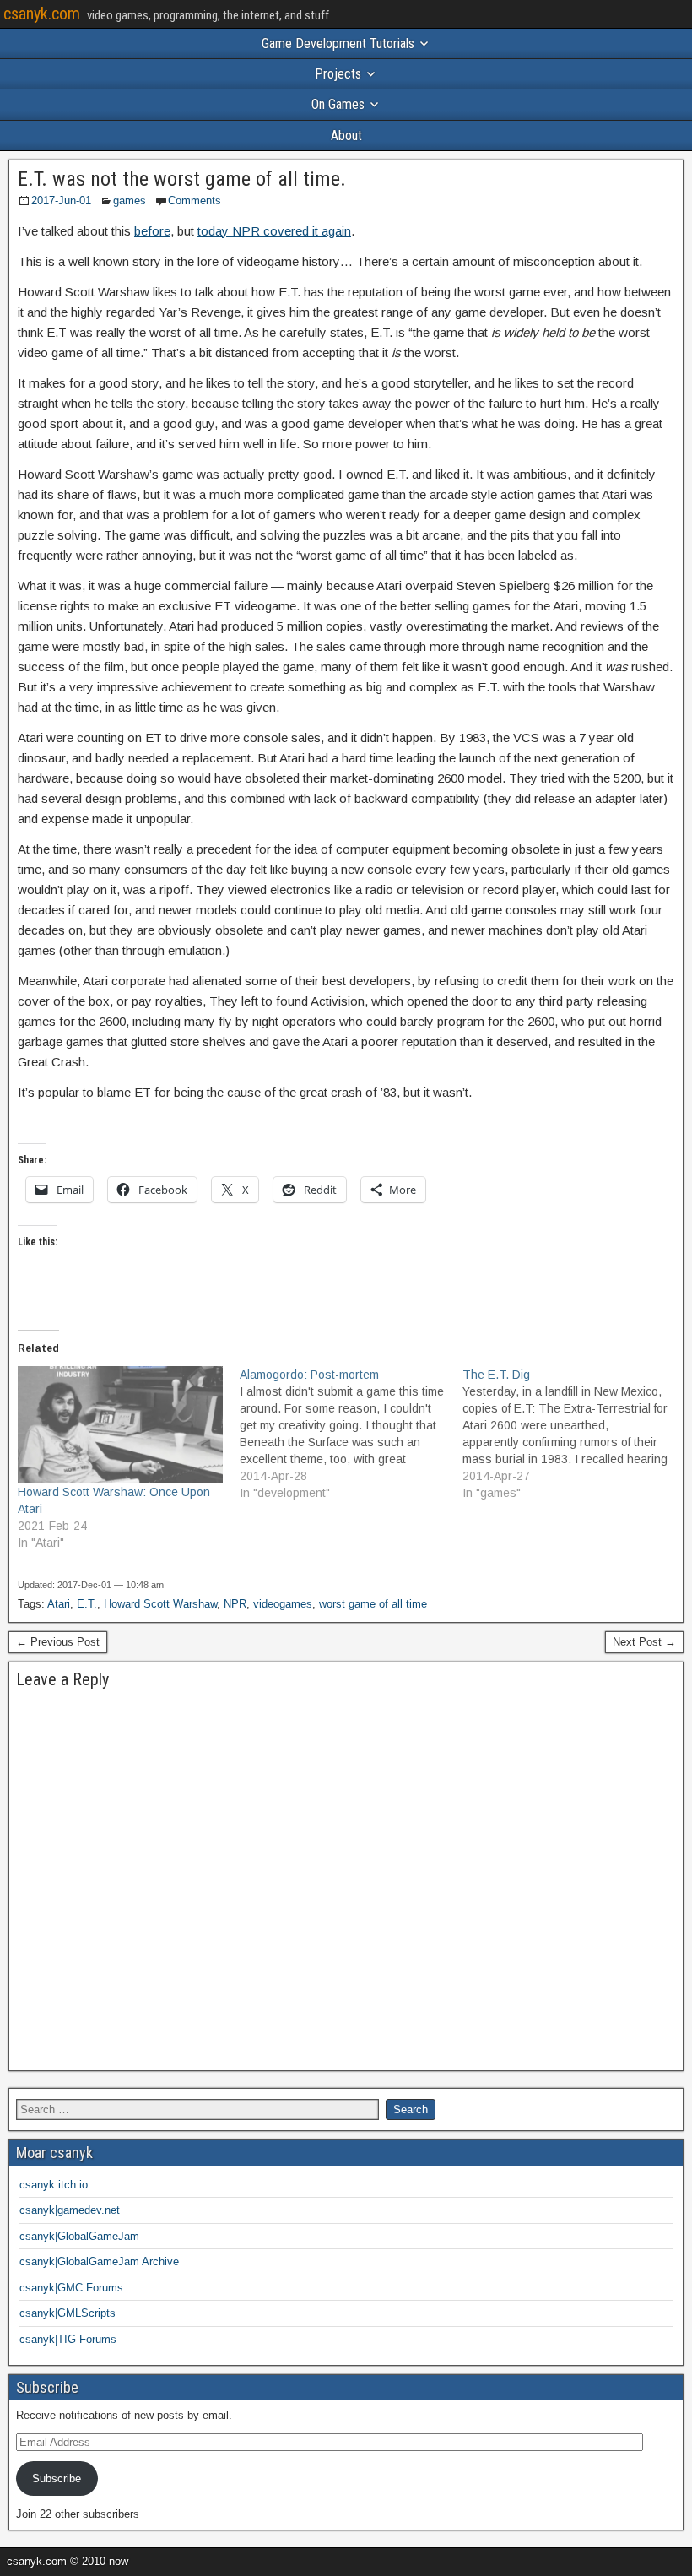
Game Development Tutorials (338, 43)
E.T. (87, 1604)
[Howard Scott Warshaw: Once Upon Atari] (120, 1425)
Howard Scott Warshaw (160, 1604)
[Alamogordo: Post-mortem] (351, 1434)
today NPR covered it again (274, 231)
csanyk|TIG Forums (68, 2339)
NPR (235, 1604)
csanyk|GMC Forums (71, 2288)
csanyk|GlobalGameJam (79, 2236)
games (130, 201)
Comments (195, 201)
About (346, 136)
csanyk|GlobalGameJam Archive (99, 2261)
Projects (338, 74)
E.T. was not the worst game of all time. (182, 179)
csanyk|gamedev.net (70, 2210)
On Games (338, 104)
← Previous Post (58, 1642)
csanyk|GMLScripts (68, 2313)
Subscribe (57, 2478)
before (152, 231)
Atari (59, 1604)
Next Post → (644, 1642)
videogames (283, 1604)
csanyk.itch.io (54, 2185)
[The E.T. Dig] (573, 1434)
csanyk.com (42, 14)
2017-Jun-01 (61, 201)
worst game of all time (373, 1604)
